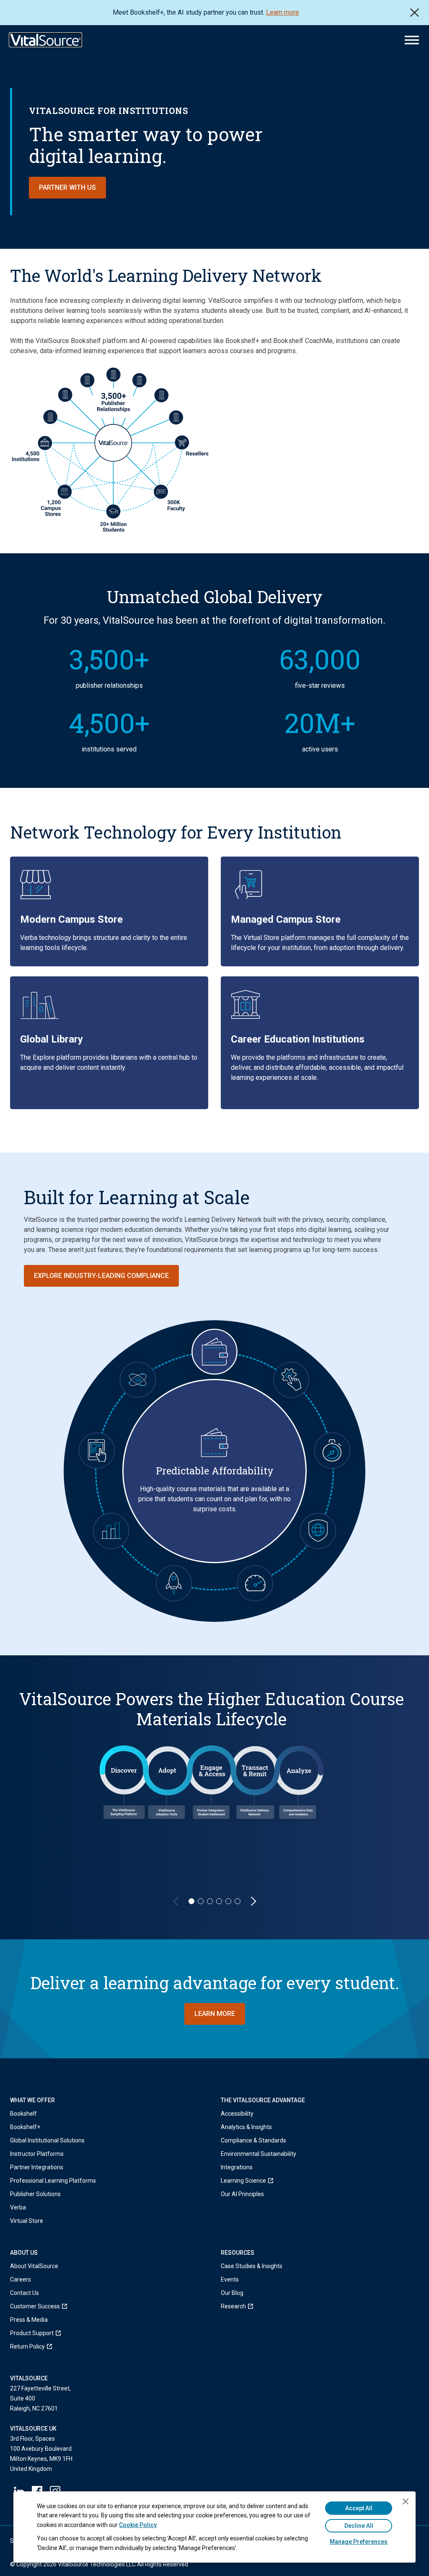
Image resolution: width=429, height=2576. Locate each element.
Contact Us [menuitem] (25, 2293)
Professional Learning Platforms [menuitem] (53, 2181)
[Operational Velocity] (255, 1583)
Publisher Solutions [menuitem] (35, 2194)
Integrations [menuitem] (237, 2167)
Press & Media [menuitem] (29, 2320)
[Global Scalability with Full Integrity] (318, 1531)
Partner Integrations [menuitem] (37, 2167)
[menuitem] (258, 2181)
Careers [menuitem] (21, 2279)
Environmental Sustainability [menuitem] (258, 2154)
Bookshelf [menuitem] (23, 2114)
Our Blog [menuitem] (232, 2293)
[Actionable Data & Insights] (111, 1531)
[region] (214, 1797)
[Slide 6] (238, 1901)
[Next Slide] (253, 1901)
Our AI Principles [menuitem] (242, 2194)
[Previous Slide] (176, 1901)
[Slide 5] (228, 1901)
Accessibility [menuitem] (237, 2114)
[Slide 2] (201, 1901)
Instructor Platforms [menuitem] (37, 2154)
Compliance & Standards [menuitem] (253, 2140)
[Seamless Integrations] (291, 1380)
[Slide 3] (210, 1901)
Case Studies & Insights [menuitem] (252, 2266)
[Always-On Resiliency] (332, 1450)
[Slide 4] (219, 1901)
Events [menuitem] (230, 2279)
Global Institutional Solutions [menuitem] (47, 2140)
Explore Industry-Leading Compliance (101, 1276)
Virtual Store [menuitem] (27, 2221)
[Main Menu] (412, 40)
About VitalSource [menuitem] (34, 2266)
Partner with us (67, 187)
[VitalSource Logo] (45, 40)
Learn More (215, 2014)
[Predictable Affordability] (214, 1352)
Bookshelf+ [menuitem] (25, 2127)
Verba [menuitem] (18, 2207)
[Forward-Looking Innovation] (174, 1583)
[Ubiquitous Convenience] (97, 1450)
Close (415, 13)
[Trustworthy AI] (138, 1380)
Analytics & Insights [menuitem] (246, 2127)
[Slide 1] (191, 1901)
